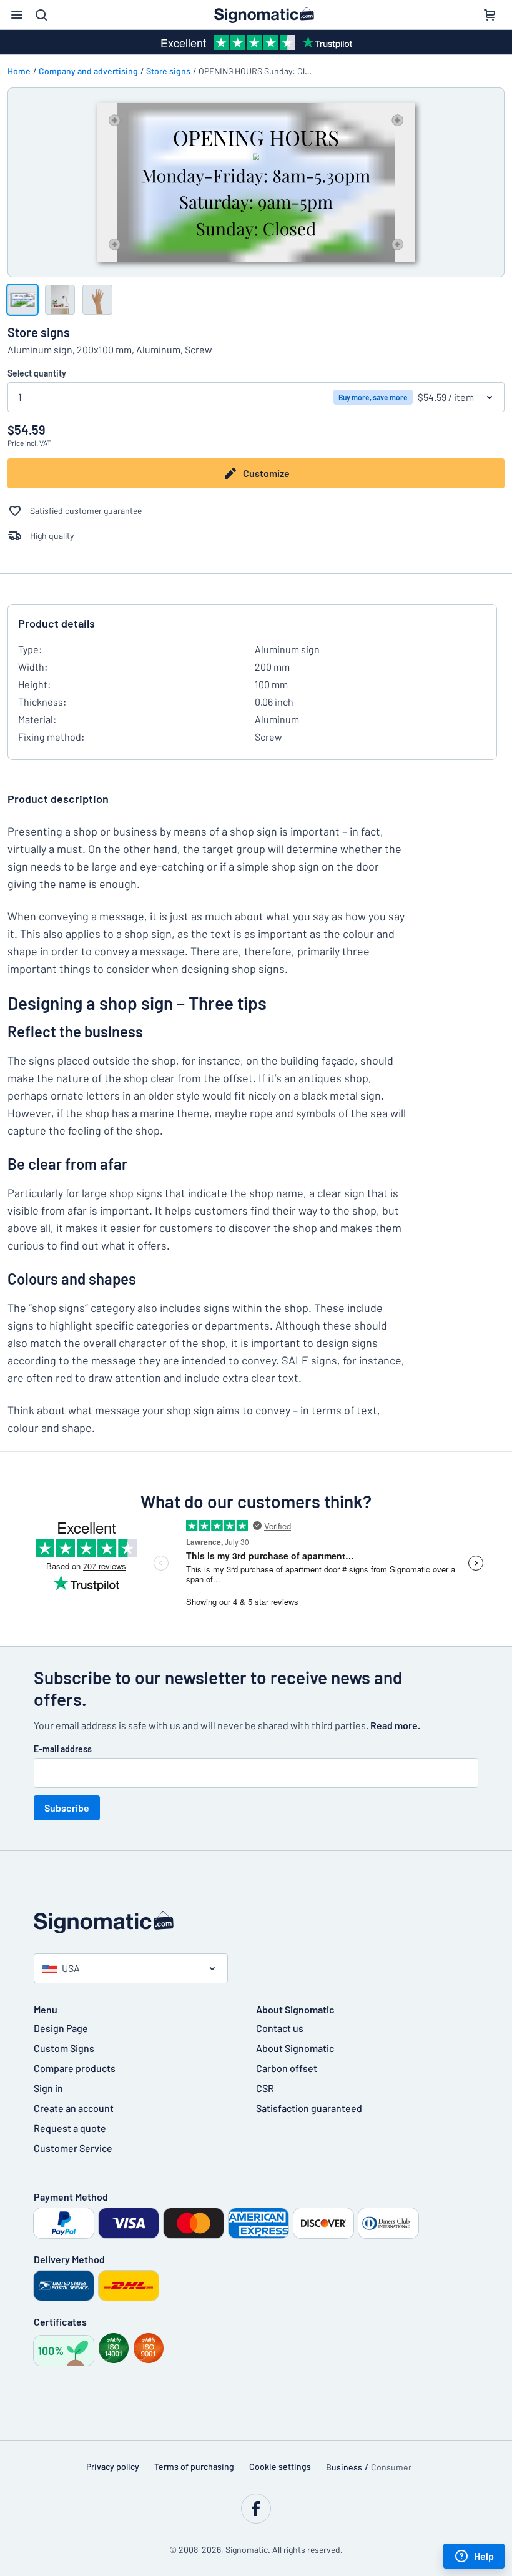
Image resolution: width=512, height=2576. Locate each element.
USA (71, 1968)
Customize (266, 473)
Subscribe (67, 1808)
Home (19, 71)
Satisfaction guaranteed (309, 2108)
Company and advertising (88, 71)
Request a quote (70, 2128)
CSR (265, 2088)
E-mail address (63, 1749)
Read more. (395, 1725)
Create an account (74, 2108)
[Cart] (490, 15)
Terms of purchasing (194, 2466)
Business (344, 2467)
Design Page (61, 2028)
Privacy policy (113, 2466)
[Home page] (256, 1922)
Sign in (48, 2088)
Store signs (168, 71)
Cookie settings (280, 2466)
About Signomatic (295, 2048)
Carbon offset (287, 2068)
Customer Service (73, 2148)
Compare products (75, 2068)
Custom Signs (64, 2048)
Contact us (280, 2028)
